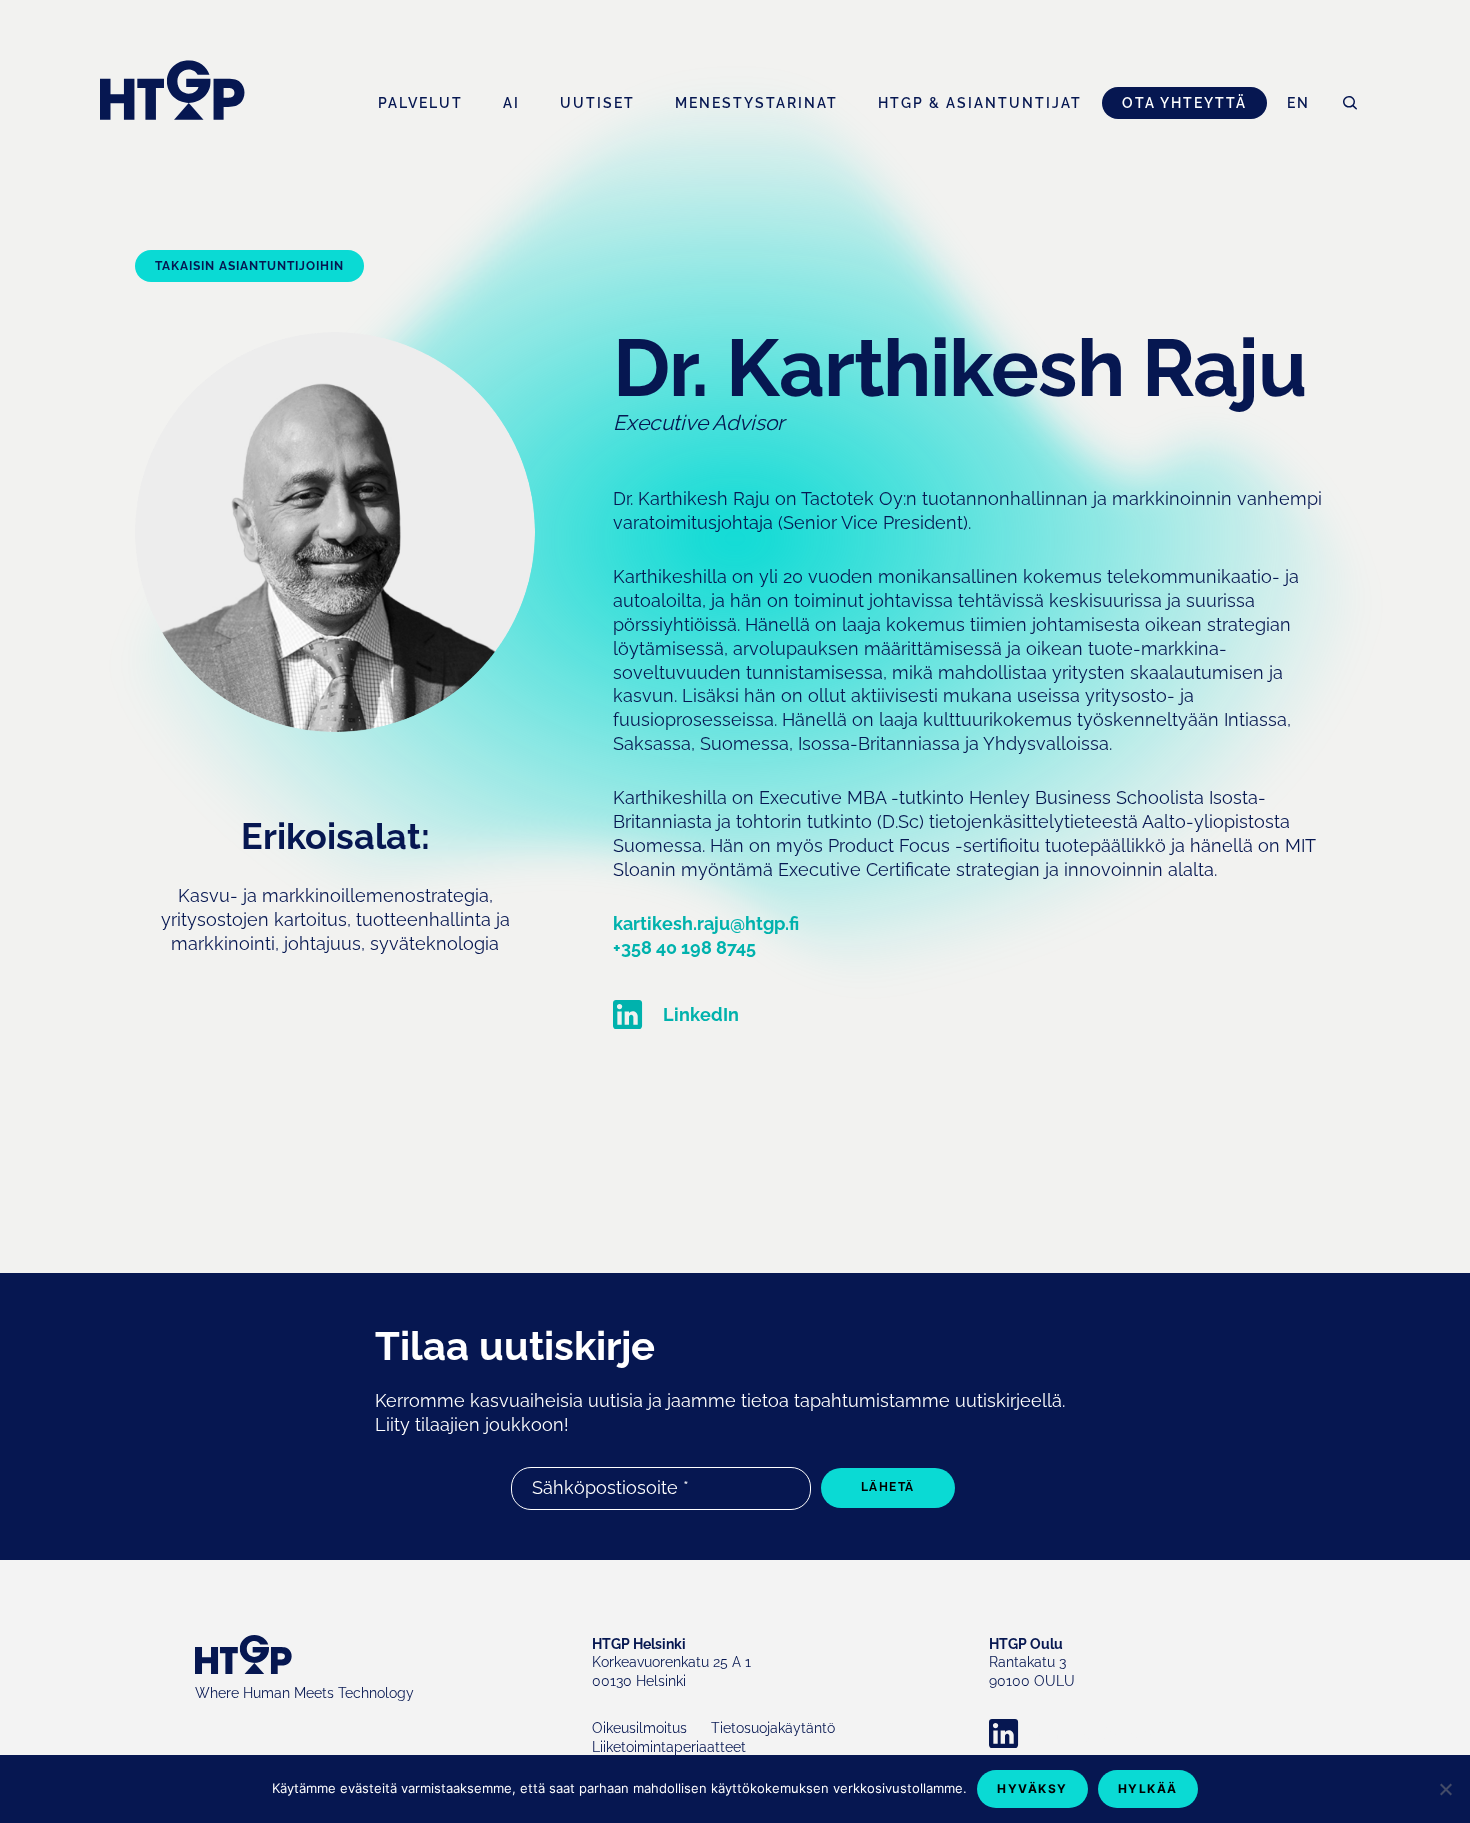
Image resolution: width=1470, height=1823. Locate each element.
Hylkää (1148, 1788)
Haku (1350, 103)
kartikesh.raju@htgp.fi (706, 923)
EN (1298, 103)
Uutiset (597, 103)
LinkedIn (701, 1014)
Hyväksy (1032, 1788)
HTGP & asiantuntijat (980, 103)
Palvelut (420, 103)
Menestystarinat (756, 103)
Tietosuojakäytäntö (773, 1728)
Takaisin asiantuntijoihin (249, 266)
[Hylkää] (1445, 1789)
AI (511, 103)
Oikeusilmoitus (639, 1728)
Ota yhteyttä (1184, 103)
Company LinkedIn (1090, 1734)
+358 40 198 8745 (684, 947)
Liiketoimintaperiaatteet (669, 1747)
